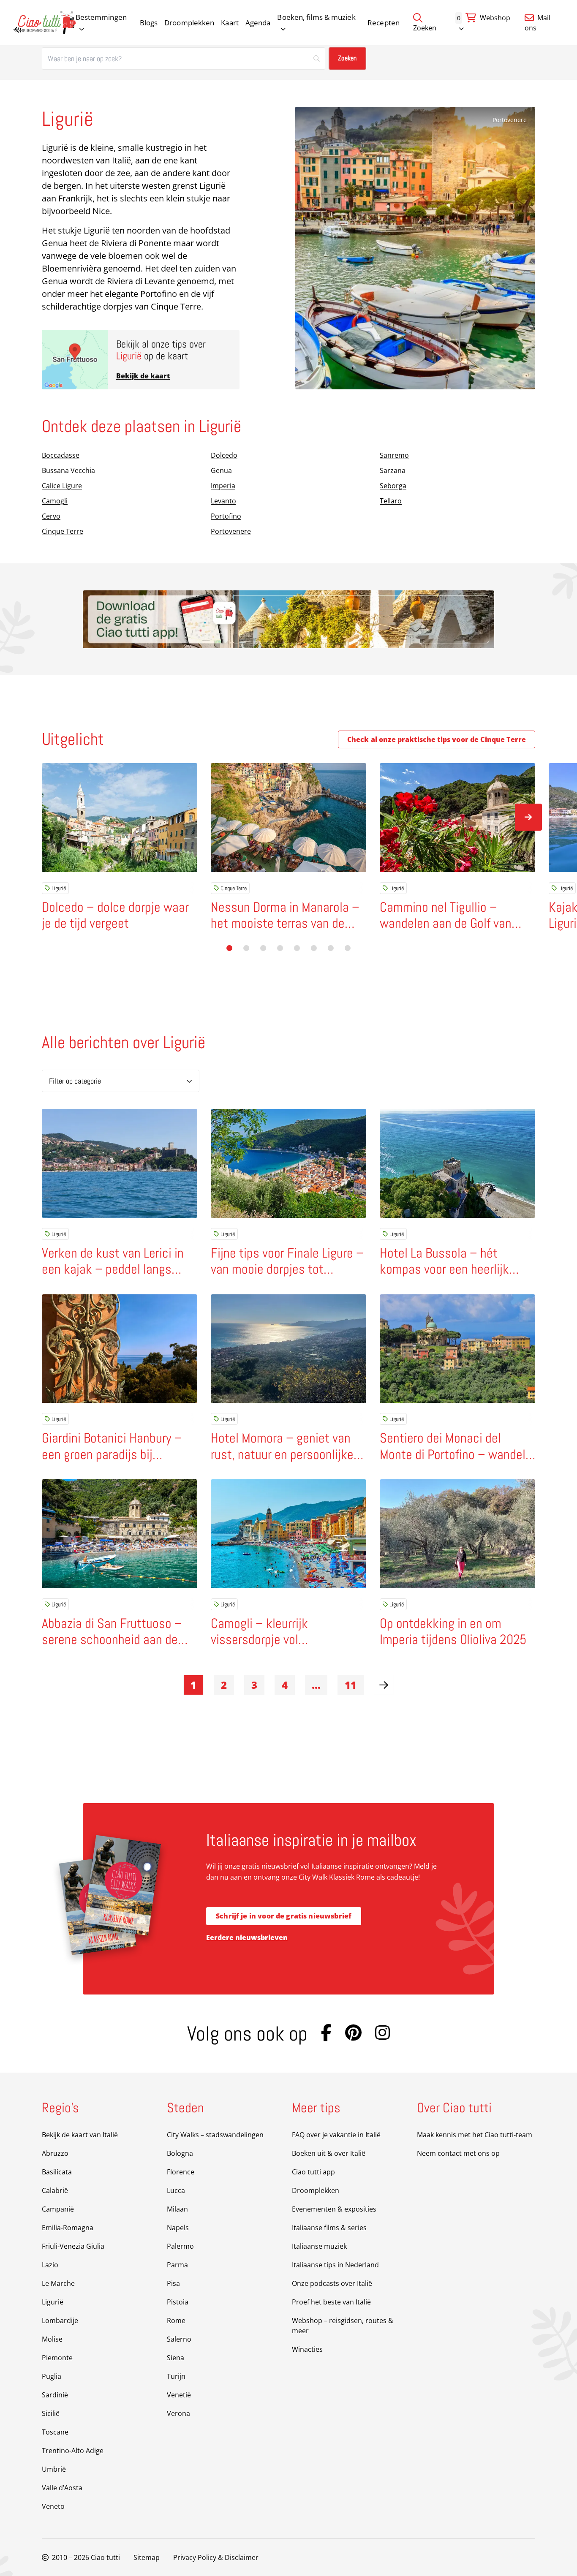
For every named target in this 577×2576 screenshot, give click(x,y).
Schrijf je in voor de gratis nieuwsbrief (284, 1916)
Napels (178, 2228)
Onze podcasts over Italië (332, 2283)
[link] (384, 1685)
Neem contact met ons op (458, 2153)
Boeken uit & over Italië (329, 2153)
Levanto (223, 501)
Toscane (55, 2432)
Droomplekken (189, 23)
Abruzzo (55, 2153)
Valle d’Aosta (62, 2488)
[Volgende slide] (528, 817)
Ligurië (59, 888)
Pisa (173, 2283)
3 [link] (254, 1685)
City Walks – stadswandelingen (215, 2135)
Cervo (51, 516)
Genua (221, 470)
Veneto (53, 2506)
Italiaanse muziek (319, 2246)
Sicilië (51, 2413)
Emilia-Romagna (68, 2228)
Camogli (55, 501)
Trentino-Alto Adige (73, 2451)
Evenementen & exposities (334, 2209)
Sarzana (393, 470)
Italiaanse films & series (329, 2228)
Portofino (226, 516)
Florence (181, 2172)
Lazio (50, 2265)
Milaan (177, 2209)
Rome (176, 2321)
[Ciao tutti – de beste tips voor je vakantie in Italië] (45, 23)
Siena (176, 2358)
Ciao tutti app (313, 2172)
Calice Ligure (62, 486)
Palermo (180, 2246)
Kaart (230, 23)
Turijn (176, 2376)
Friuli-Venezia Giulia (73, 2246)
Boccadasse (61, 455)
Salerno (179, 2339)
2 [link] (224, 1685)
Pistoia (178, 2302)
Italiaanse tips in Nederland (335, 2265)
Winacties (307, 2349)
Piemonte (57, 2358)
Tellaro (391, 501)
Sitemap (147, 2557)
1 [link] (193, 1685)
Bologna (180, 2153)
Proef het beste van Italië (331, 2302)
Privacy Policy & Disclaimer (216, 2557)
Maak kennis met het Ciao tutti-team (475, 2135)
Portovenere (510, 120)
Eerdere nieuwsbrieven (247, 1937)
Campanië (58, 2209)
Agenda (258, 23)
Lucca (176, 2190)
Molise (52, 2339)
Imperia (223, 486)
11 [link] (351, 1685)
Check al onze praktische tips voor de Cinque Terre (437, 739)
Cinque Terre (63, 531)
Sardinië (55, 2395)
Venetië (179, 2395)
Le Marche (58, 2283)
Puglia (52, 2376)
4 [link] (285, 1685)
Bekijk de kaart (143, 376)
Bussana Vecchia (68, 470)
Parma (177, 2265)
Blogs (149, 23)
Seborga (393, 486)
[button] (229, 948)
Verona (178, 2413)
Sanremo (394, 455)
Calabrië (55, 2190)
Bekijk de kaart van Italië (80, 2135)
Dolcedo (224, 455)
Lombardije (60, 2321)
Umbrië (54, 2469)
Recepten (384, 23)
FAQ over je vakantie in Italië (336, 2135)
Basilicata (57, 2172)
